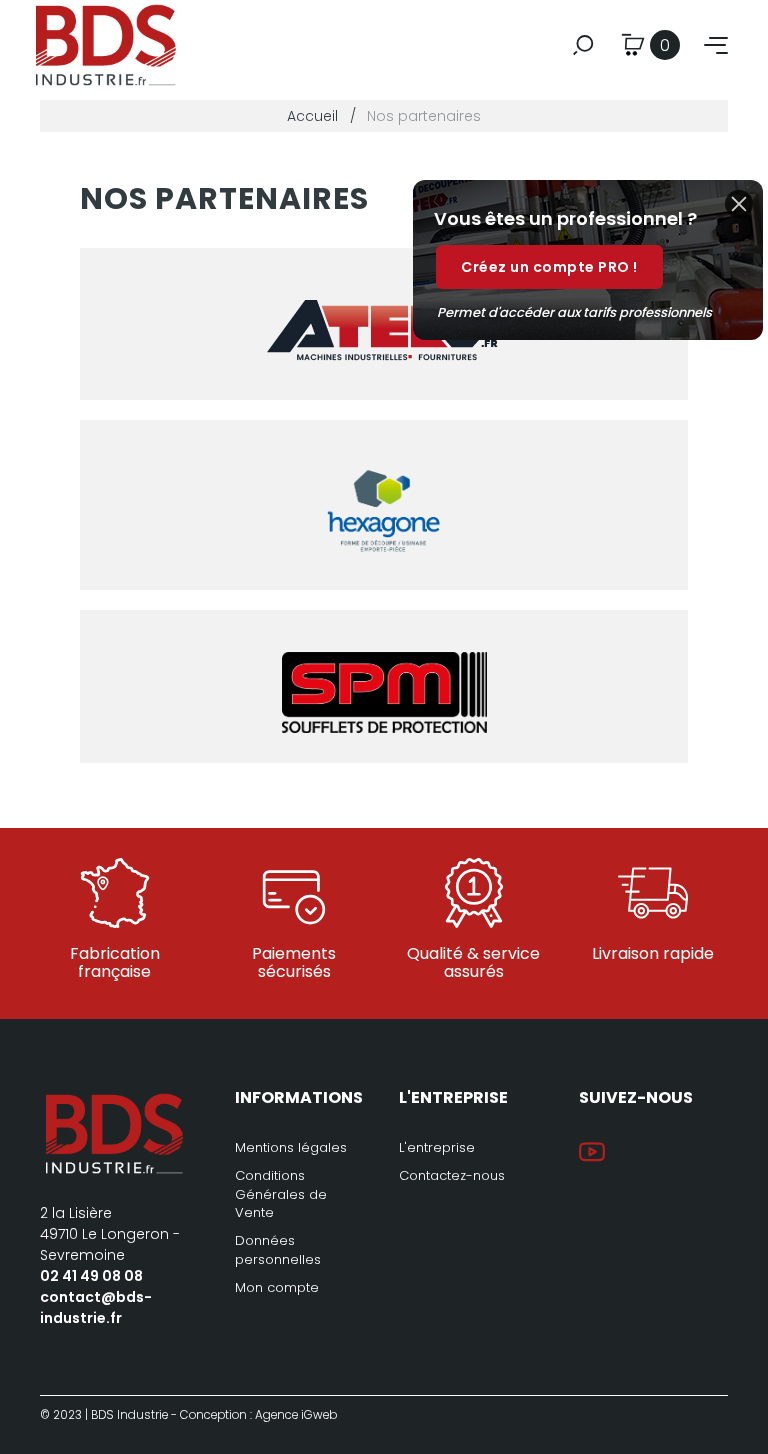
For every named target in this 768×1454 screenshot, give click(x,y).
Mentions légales (291, 1147)
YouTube (592, 1152)
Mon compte (277, 1287)
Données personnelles (278, 1249)
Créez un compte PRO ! (549, 267)
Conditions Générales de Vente (281, 1193)
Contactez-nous (452, 1175)
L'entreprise (437, 1147)
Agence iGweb (296, 1415)
